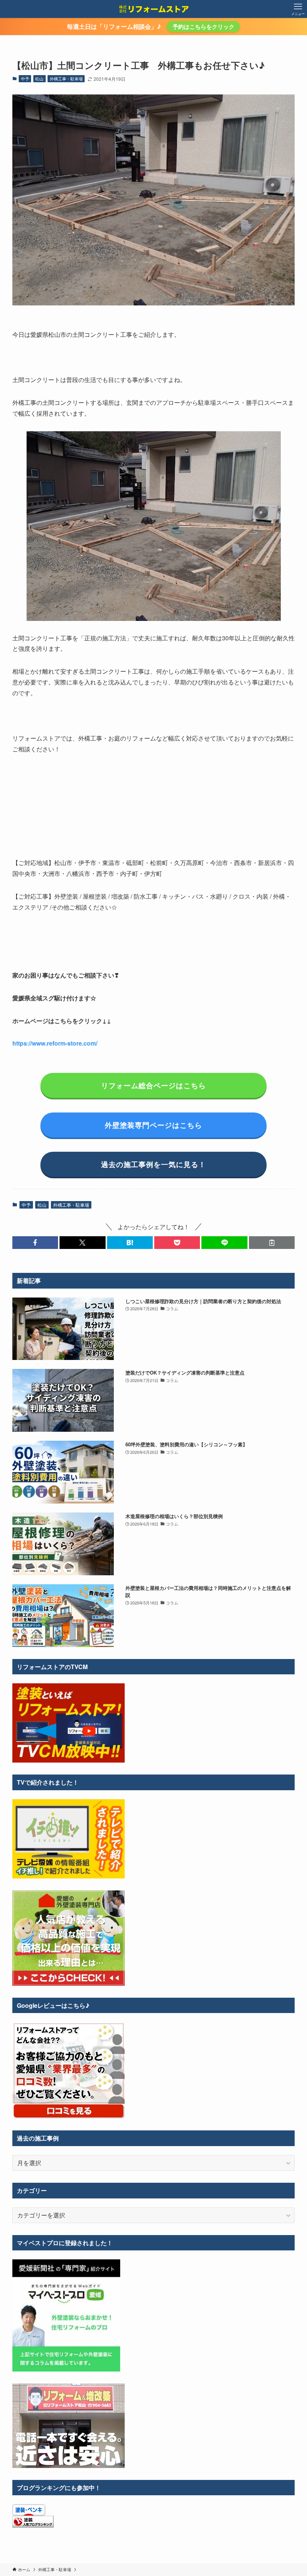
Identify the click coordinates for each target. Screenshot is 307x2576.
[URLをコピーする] (272, 1243)
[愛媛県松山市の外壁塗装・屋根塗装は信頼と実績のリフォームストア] (153, 9)
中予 (25, 79)
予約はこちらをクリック (203, 27)
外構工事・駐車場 (66, 79)
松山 (39, 79)
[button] (35, 1243)
